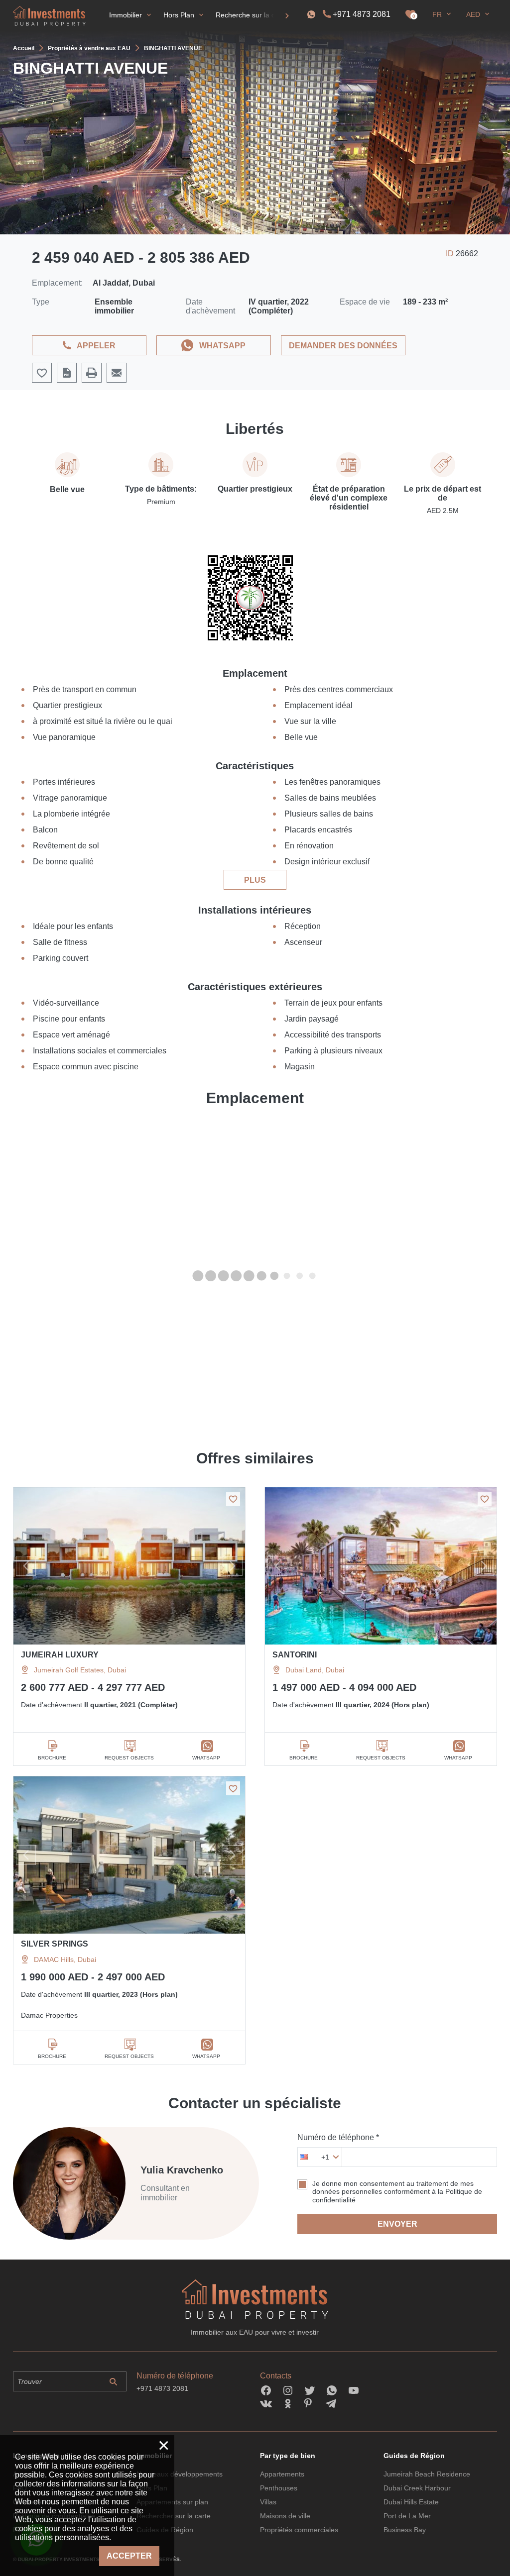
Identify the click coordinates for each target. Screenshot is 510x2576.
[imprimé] (92, 373)
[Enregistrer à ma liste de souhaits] (233, 1499)
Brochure (52, 1758)
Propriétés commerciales (299, 2530)
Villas (268, 2502)
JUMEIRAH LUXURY (60, 1655)
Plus (255, 880)
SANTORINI (295, 1655)
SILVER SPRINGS (55, 1944)
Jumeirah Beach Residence (427, 2474)
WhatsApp (222, 346)
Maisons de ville (285, 2516)
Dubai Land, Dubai (315, 1670)
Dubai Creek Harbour (417, 2488)
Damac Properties (49, 2015)
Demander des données (343, 346)
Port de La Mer (407, 2516)
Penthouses (279, 2488)
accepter (129, 2556)
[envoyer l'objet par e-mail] (117, 373)
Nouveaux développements (180, 2474)
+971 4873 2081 (362, 14)
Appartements (282, 2474)
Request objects (129, 1758)
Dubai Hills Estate (411, 2502)
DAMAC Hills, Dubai (65, 1959)
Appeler (96, 346)
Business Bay (405, 2530)
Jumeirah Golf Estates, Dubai (80, 1670)
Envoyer (397, 2224)
